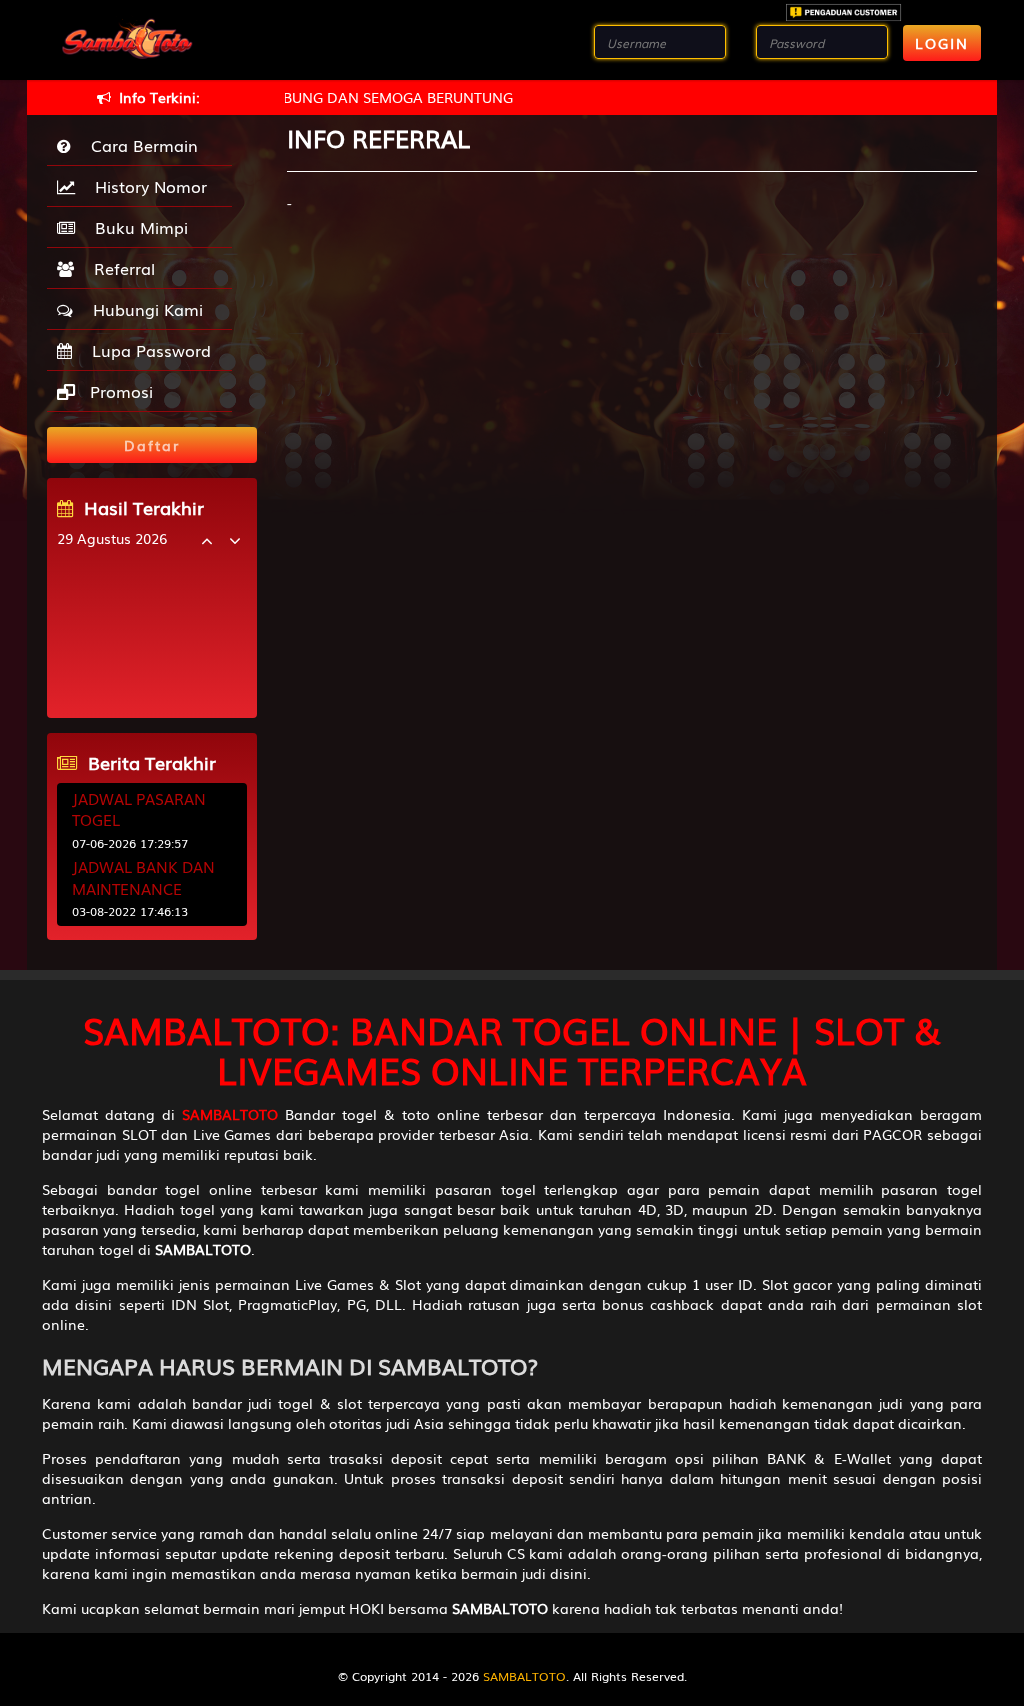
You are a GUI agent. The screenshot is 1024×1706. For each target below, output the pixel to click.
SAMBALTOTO (524, 1676)
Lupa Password (146, 350)
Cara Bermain (139, 145)
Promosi (119, 391)
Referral (119, 268)
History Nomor (146, 186)
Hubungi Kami (143, 309)
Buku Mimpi (136, 227)
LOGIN (942, 43)
